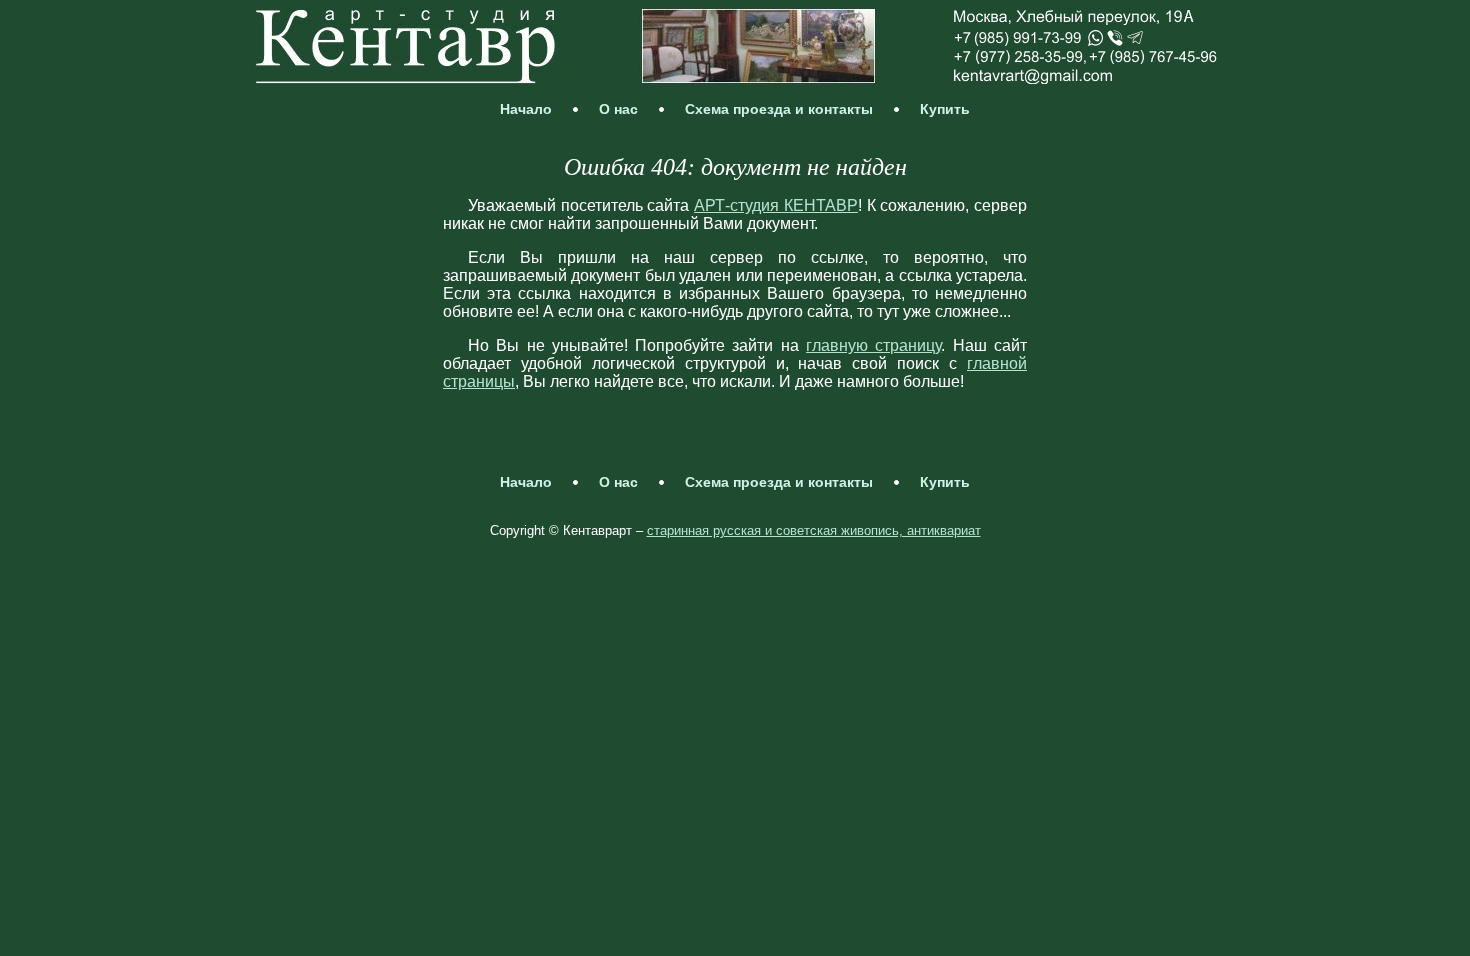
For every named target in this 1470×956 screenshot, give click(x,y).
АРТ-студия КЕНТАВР (776, 205)
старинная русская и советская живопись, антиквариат (814, 530)
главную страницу (873, 345)
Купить (945, 109)
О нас (618, 109)
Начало (526, 109)
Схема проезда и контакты (779, 109)
